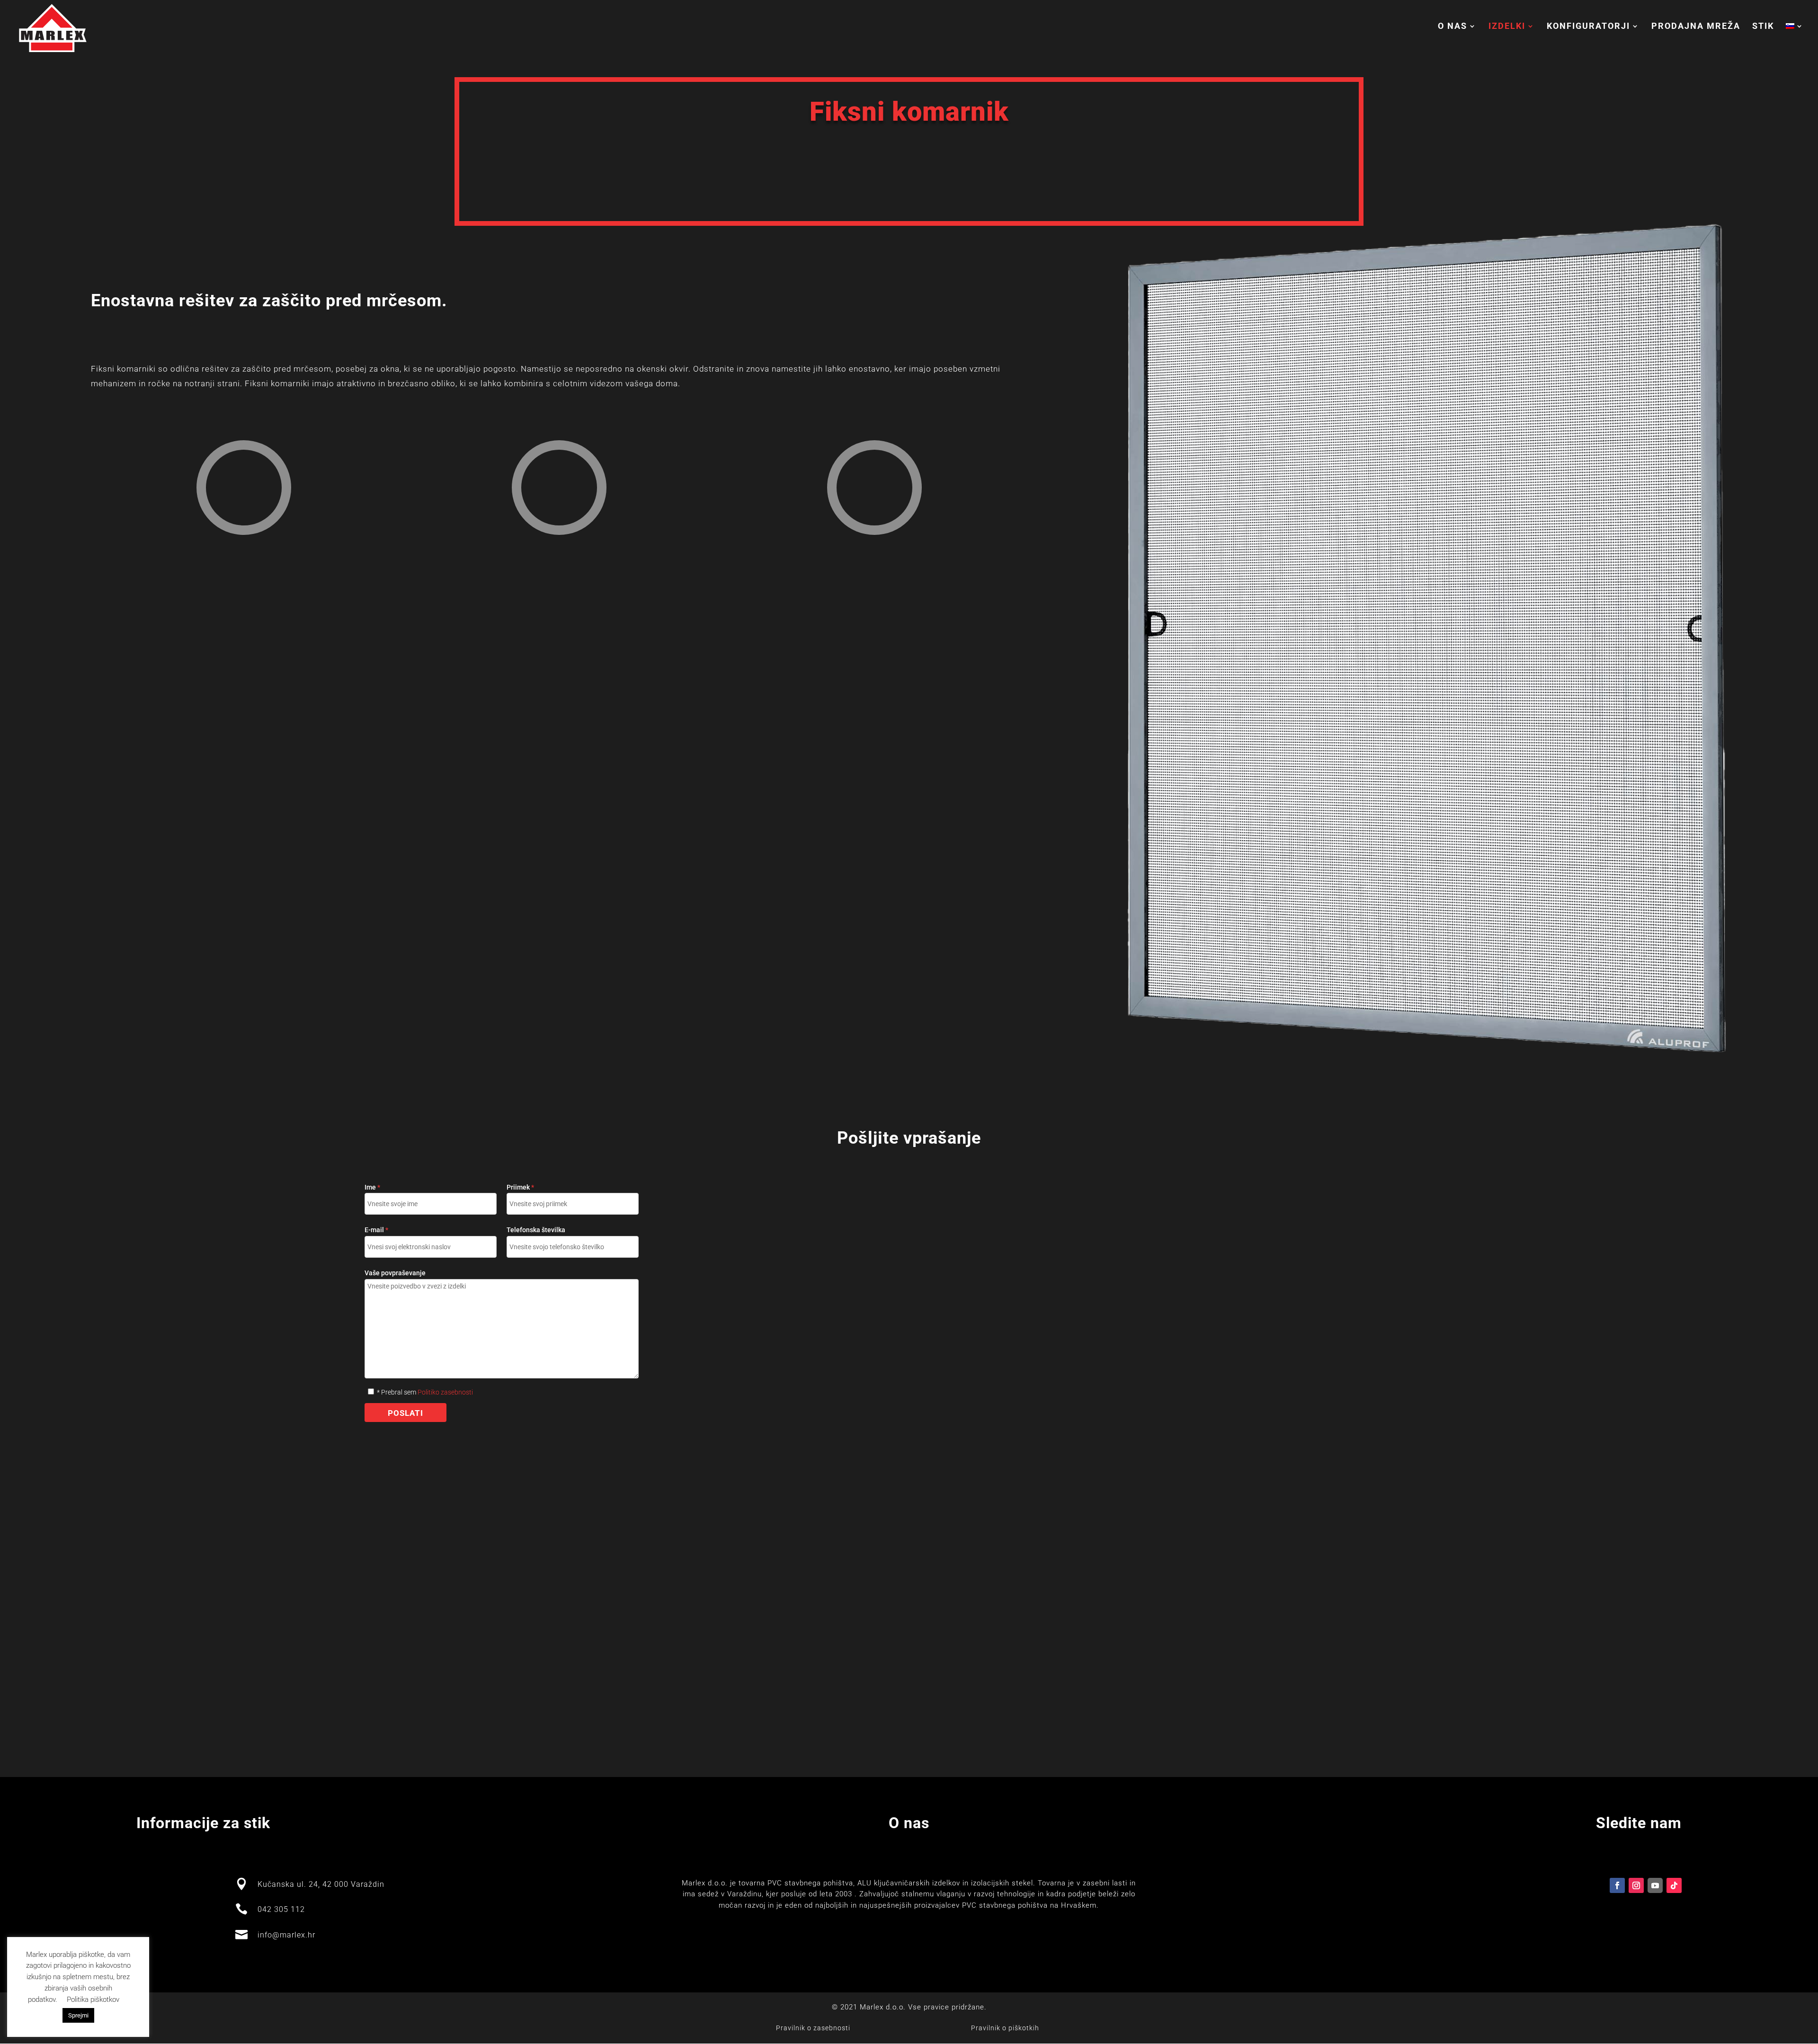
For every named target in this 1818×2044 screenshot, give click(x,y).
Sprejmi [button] (78, 2015)
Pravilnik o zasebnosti (813, 2028)
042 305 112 (281, 1909)
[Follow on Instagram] (1636, 1885)
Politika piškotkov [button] (93, 2000)
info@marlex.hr (286, 1935)
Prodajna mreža (1696, 27)
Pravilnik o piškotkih (1005, 2028)
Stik (1763, 27)
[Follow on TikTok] (1674, 1885)
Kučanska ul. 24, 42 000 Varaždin (321, 1884)
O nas (1453, 27)
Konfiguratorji (1588, 27)
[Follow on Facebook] (1617, 1885)
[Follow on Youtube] (1655, 1885)
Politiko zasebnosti (445, 1392)
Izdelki (1507, 27)
